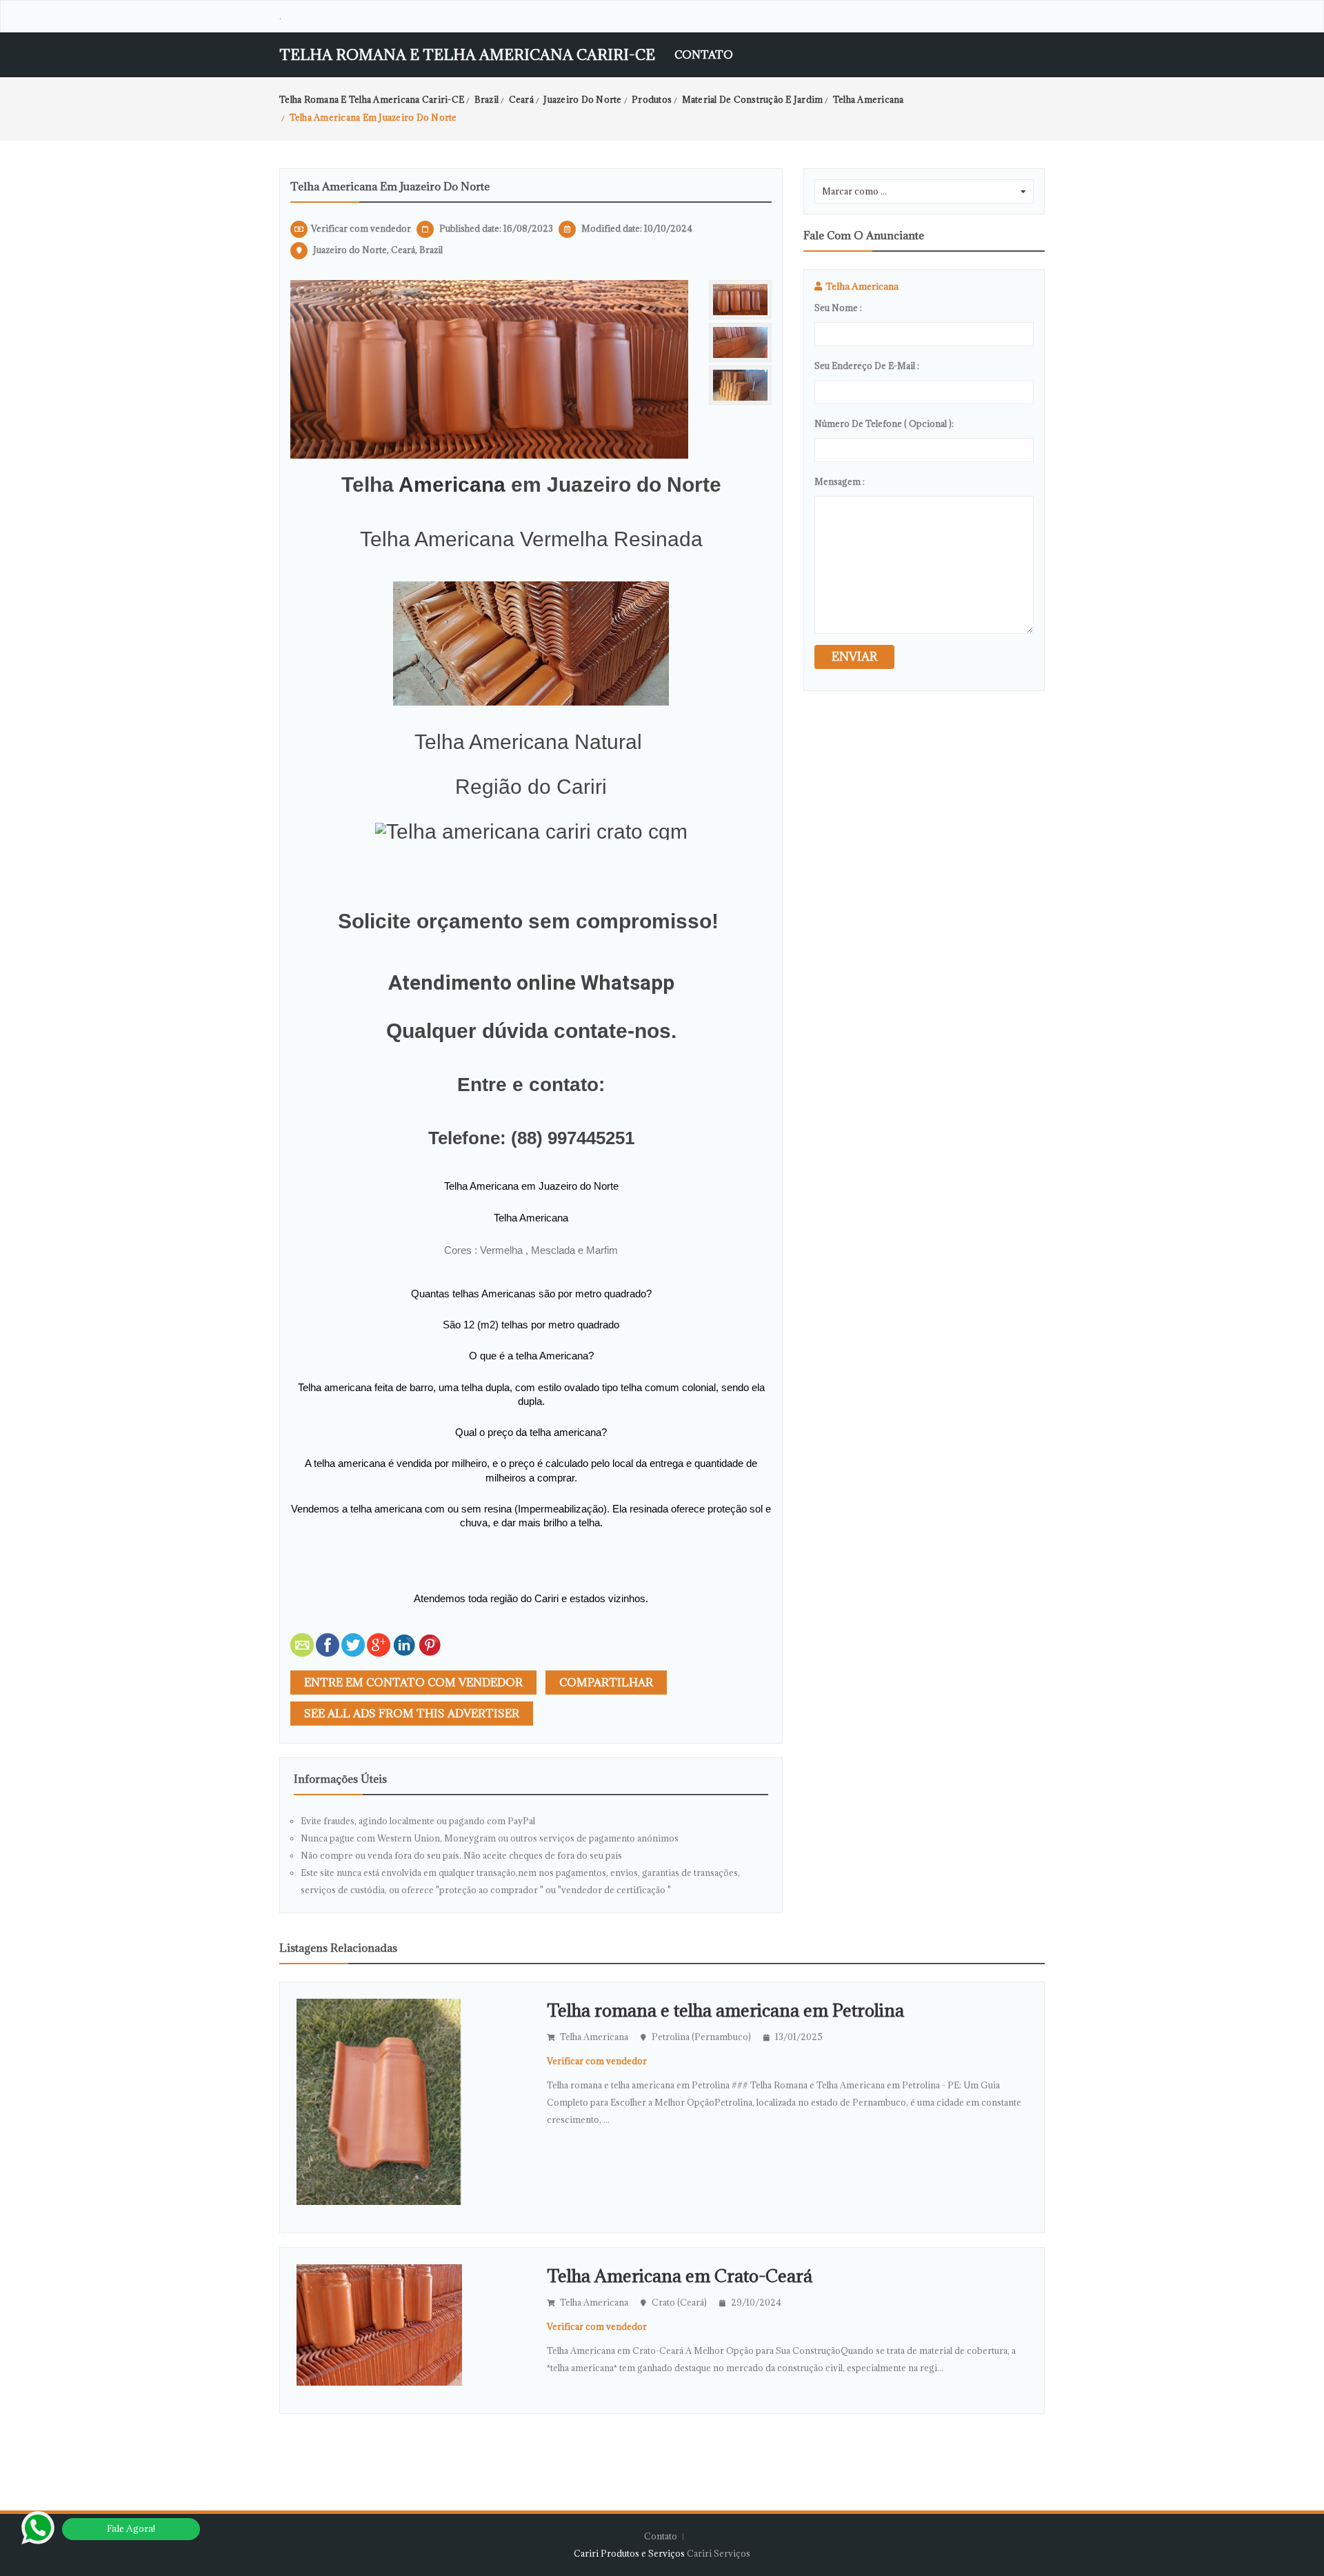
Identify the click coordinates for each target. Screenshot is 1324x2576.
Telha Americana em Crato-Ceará (680, 2276)
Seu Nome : (838, 308)
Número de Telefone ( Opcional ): (884, 423)
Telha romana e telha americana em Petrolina (725, 2010)
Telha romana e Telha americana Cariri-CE (467, 55)
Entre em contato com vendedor (413, 1682)
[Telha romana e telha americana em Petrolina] (379, 2101)
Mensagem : (840, 481)
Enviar (854, 657)
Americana (452, 485)
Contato (704, 54)
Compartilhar (606, 1682)
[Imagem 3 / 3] (740, 385)
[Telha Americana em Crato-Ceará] (379, 2324)
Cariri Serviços (719, 2553)
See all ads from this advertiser (412, 1713)
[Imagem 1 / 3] (489, 368)
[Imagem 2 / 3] (740, 342)
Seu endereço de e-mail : (867, 366)
